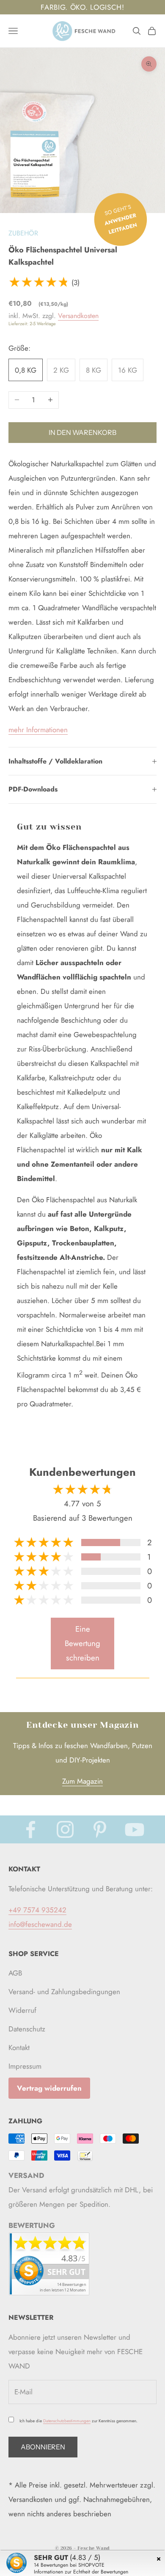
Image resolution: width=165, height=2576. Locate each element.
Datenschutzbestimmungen (67, 2421)
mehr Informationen (38, 730)
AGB (15, 1973)
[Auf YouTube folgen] (135, 1829)
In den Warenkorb (82, 432)
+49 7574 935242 (37, 1910)
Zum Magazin (82, 1781)
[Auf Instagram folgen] (65, 1829)
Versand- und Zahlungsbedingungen (64, 1992)
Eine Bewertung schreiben (82, 1643)
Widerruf (22, 2010)
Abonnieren (43, 2447)
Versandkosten (78, 316)
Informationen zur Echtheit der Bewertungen (81, 2572)
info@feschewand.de (40, 1924)
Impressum (25, 2066)
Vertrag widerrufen (49, 2088)
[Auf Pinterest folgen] (100, 1829)
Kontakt (19, 2048)
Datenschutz (27, 2029)
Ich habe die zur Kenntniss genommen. (78, 2421)
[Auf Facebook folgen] (30, 1829)
